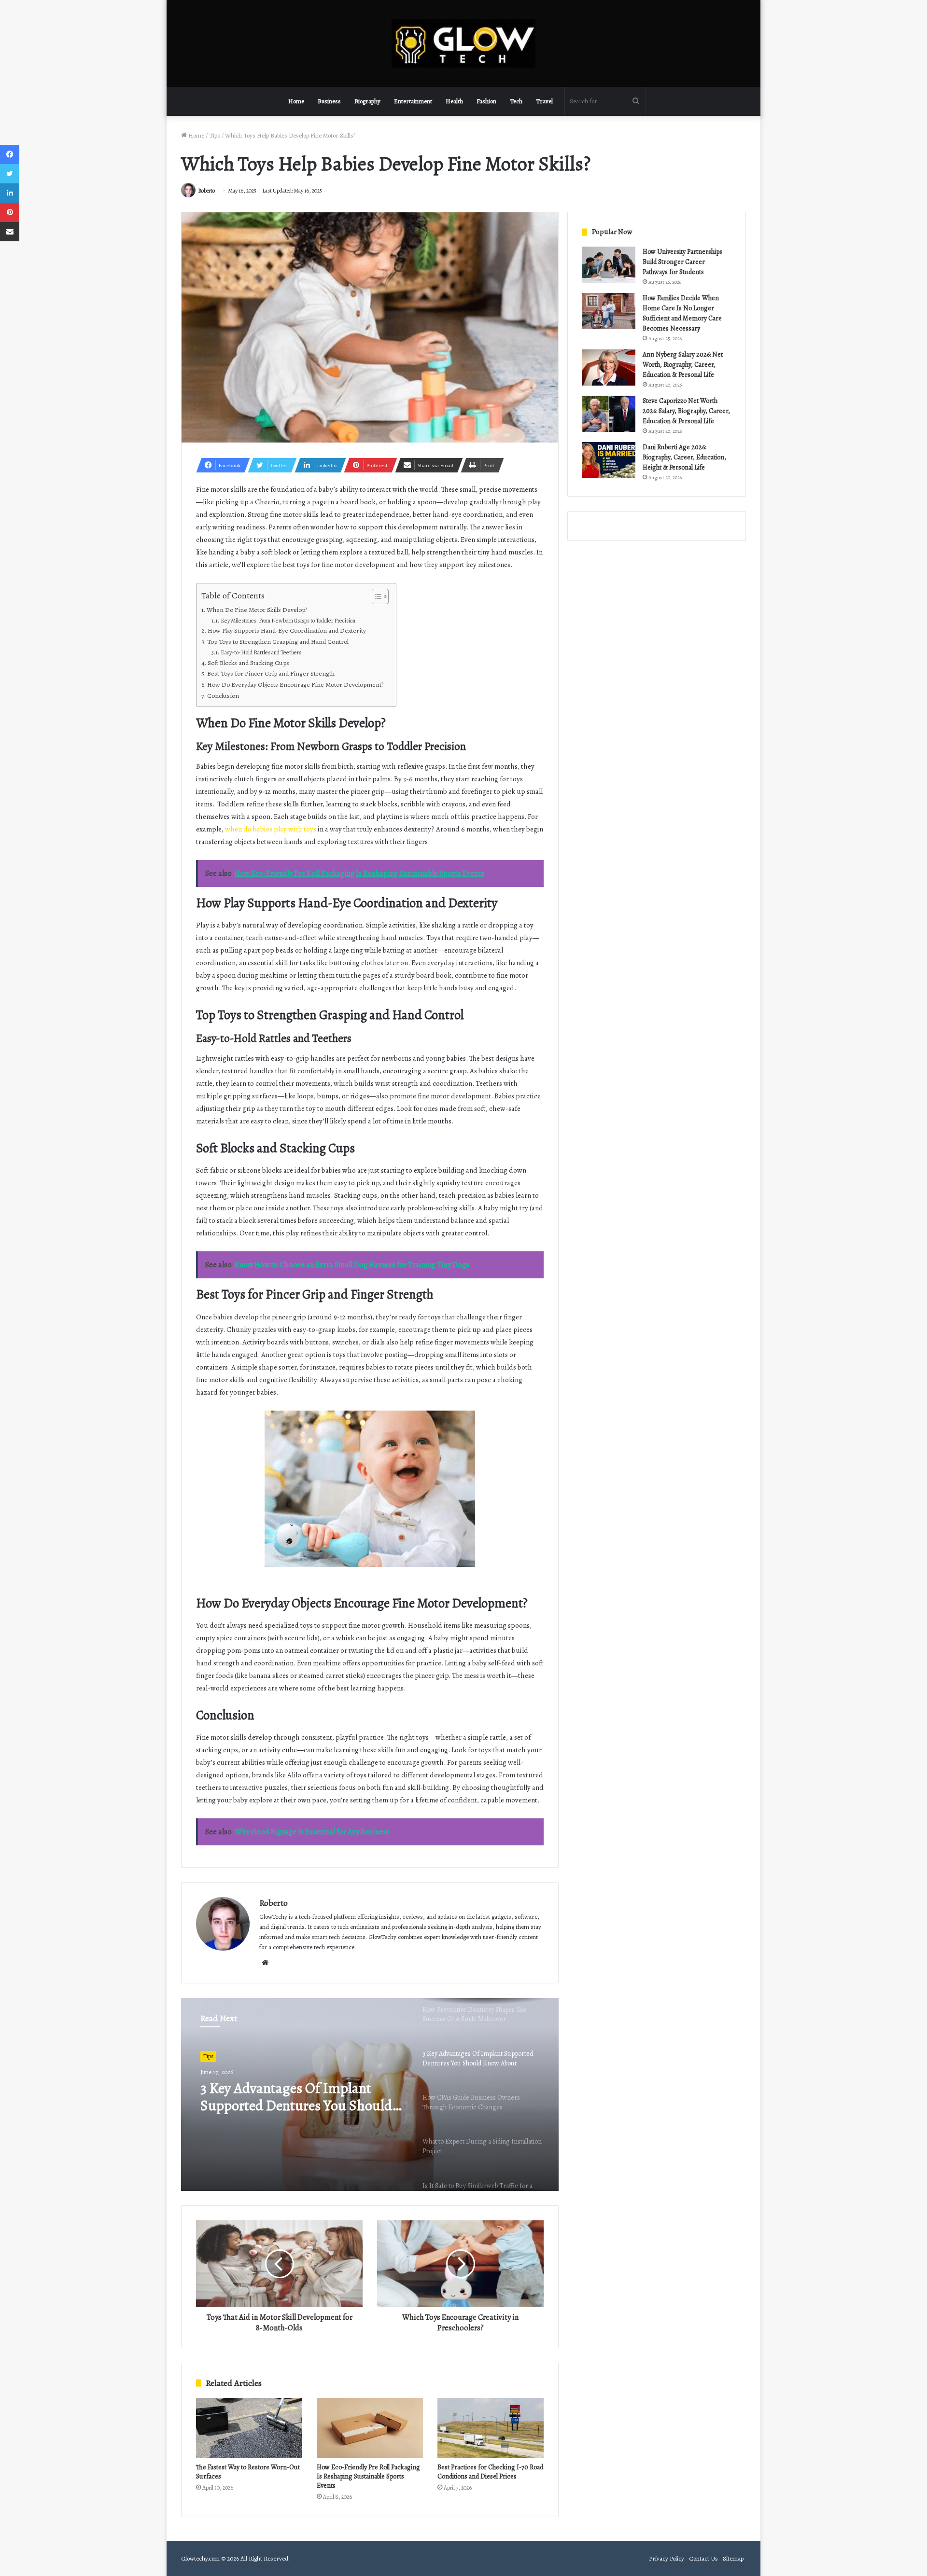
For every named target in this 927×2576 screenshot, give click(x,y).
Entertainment (413, 101)
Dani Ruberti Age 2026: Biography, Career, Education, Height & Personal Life (684, 457)
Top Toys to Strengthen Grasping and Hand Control (279, 642)
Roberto (206, 191)
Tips (215, 135)
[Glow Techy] (463, 43)
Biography (367, 101)
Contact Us (703, 2558)
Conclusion (223, 696)
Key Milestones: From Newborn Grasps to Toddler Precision (289, 621)
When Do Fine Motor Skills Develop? (258, 610)
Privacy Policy (667, 2558)
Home (296, 101)
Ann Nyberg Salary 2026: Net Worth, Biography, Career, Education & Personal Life (683, 365)
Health (454, 101)
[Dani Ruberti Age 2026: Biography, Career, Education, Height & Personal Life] (609, 460)
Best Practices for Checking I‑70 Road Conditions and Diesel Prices (490, 2472)
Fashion (486, 101)
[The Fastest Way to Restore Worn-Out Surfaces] (249, 2428)
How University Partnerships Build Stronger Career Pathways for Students (682, 262)
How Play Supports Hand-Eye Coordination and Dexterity (288, 630)
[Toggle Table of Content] (375, 596)
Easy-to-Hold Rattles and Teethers (262, 652)
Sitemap (733, 2558)
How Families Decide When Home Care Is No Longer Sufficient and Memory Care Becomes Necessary (682, 313)
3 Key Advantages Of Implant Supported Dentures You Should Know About (296, 2097)
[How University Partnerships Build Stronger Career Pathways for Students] (609, 265)
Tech (516, 101)
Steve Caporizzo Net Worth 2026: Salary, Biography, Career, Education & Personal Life (686, 411)
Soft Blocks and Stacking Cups (250, 663)
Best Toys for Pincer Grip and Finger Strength (272, 673)
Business (329, 101)
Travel (544, 101)
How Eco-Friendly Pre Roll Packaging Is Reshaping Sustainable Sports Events (368, 2476)
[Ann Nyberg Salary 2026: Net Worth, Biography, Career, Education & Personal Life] (609, 367)
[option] (370, 2094)
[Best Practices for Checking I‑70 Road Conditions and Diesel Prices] (491, 2428)
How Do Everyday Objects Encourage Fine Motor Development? (297, 685)
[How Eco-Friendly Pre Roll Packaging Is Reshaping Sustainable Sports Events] (370, 2428)
